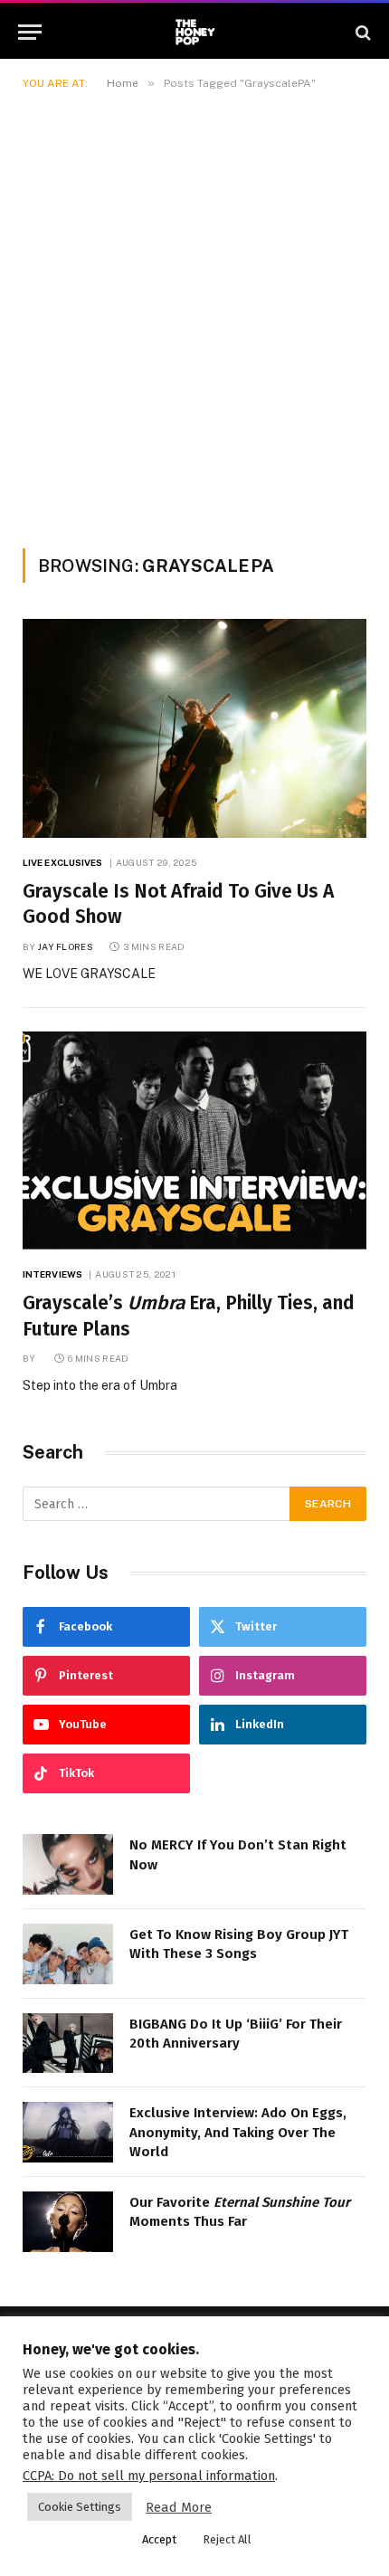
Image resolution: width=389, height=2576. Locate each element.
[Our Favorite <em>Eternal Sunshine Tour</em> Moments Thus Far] (68, 2222)
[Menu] (30, 32)
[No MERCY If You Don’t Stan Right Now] (68, 1864)
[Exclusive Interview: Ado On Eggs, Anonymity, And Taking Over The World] (68, 2132)
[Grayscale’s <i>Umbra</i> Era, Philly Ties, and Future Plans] (194, 1141)
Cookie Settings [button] (80, 2507)
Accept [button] (159, 2539)
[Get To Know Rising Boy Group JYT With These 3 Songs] (68, 1954)
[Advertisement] (194, 316)
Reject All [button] (227, 2539)
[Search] (361, 32)
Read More (179, 2507)
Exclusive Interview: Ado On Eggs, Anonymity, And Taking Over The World (238, 2132)
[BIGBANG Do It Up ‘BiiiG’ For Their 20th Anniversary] (68, 2044)
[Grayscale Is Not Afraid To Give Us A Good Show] (194, 728)
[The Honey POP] (195, 32)
